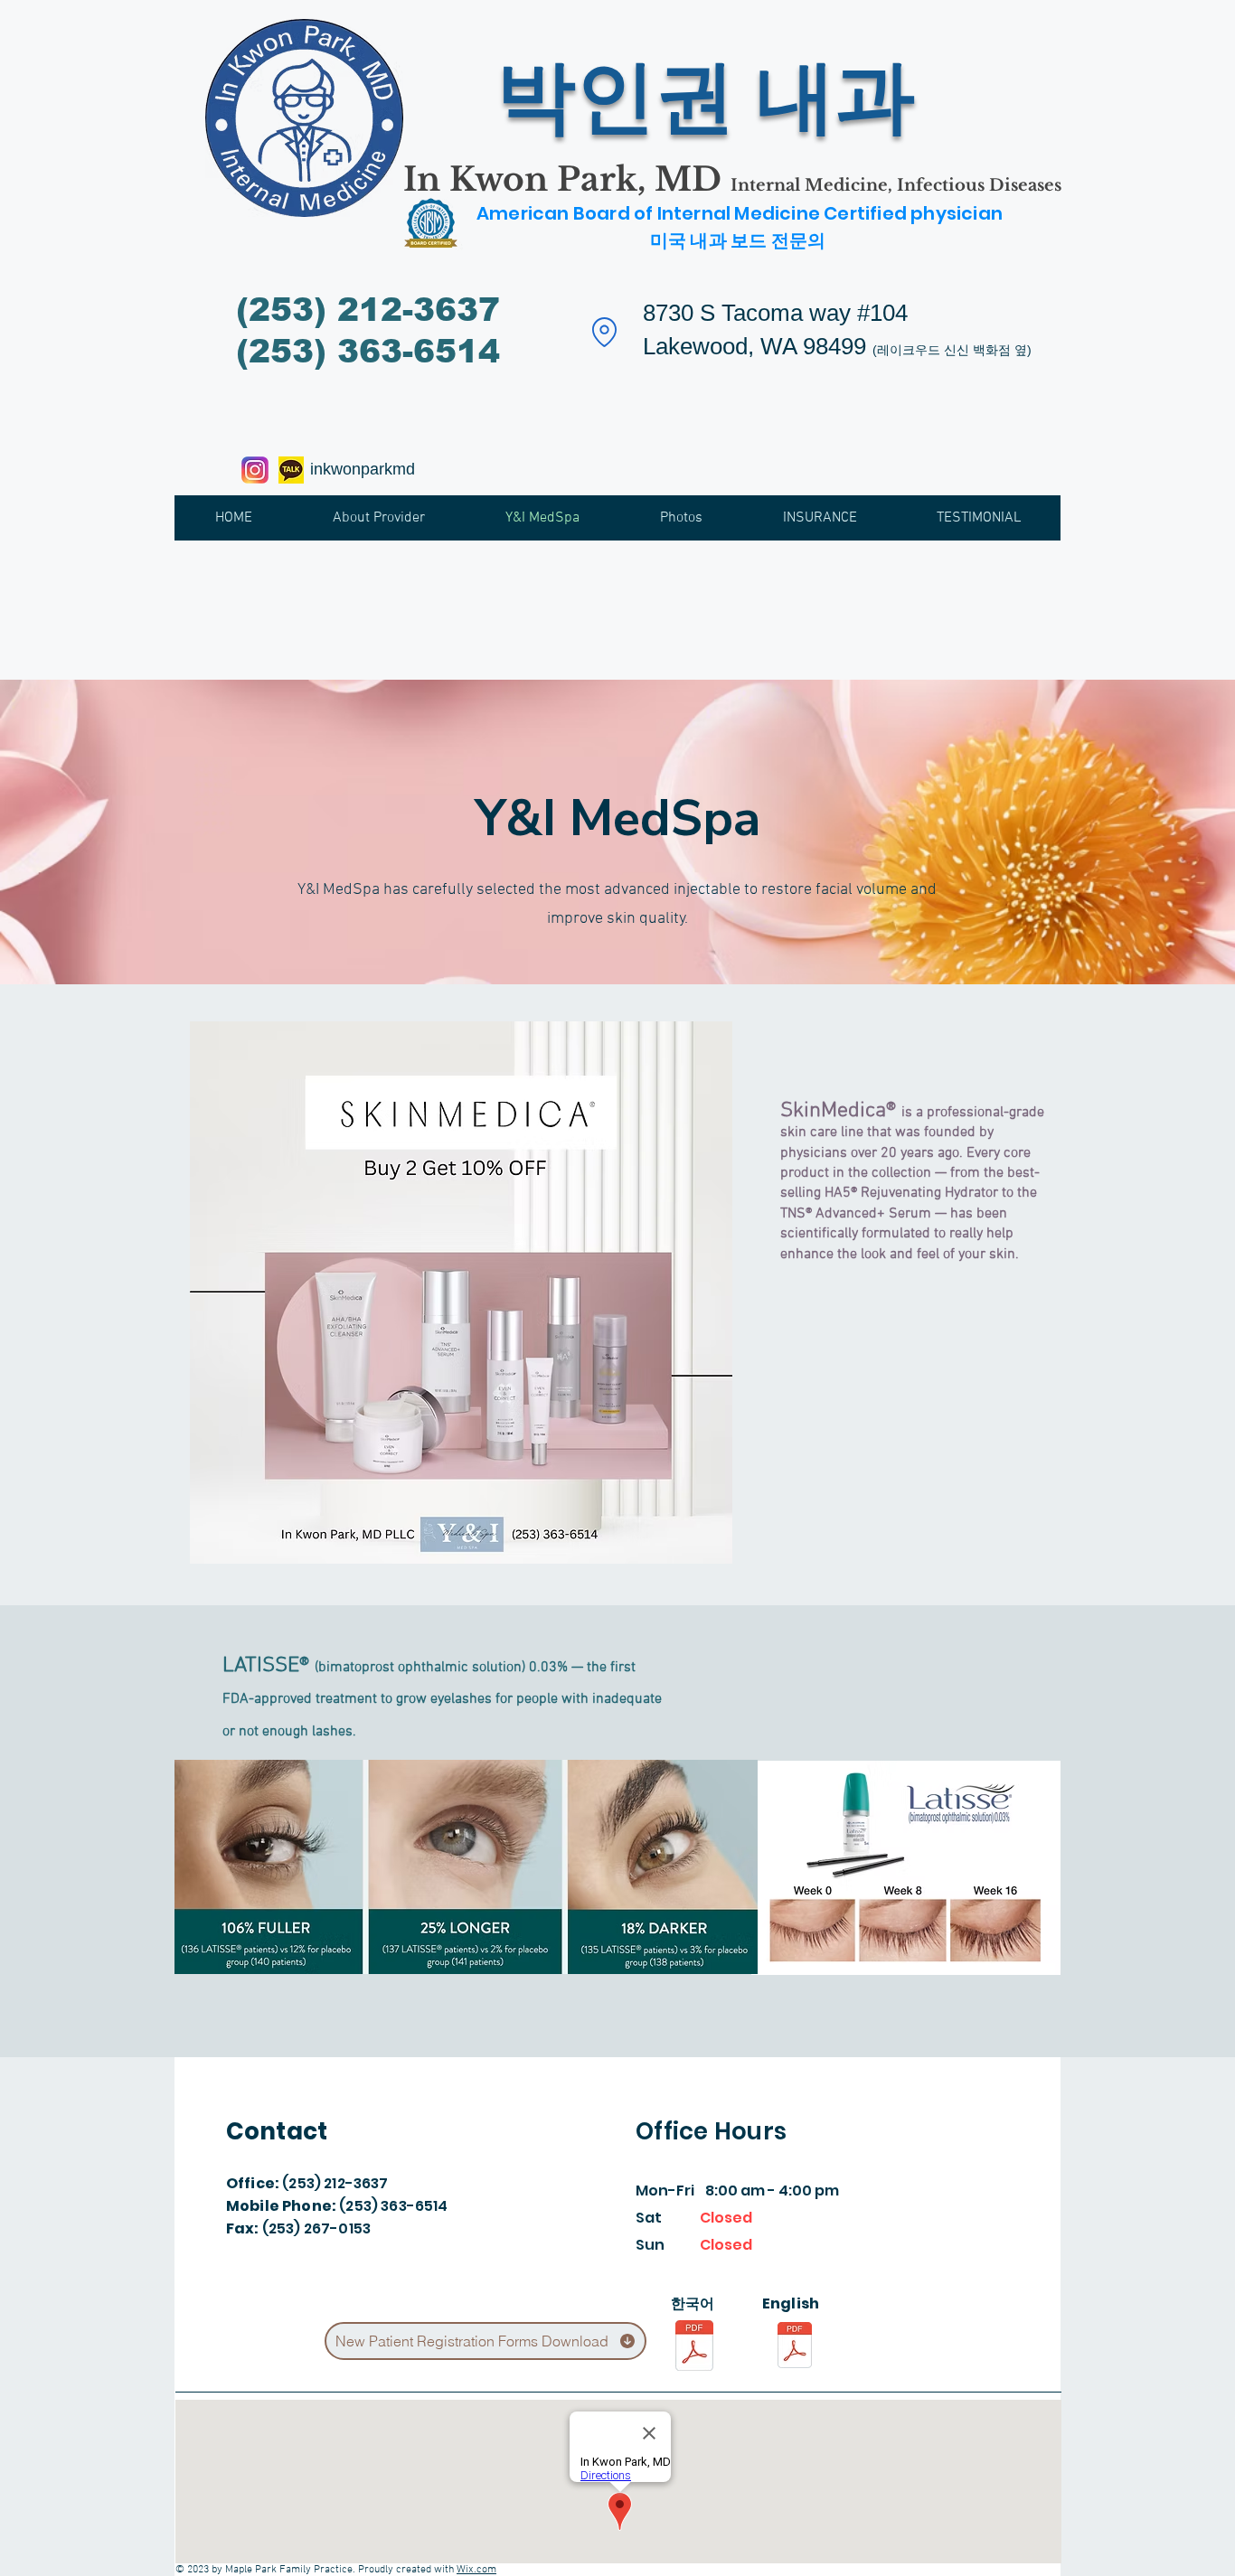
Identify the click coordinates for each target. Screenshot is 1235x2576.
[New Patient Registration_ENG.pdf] (795, 2347)
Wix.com (476, 2570)
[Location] (604, 332)
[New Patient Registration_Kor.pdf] (694, 2348)
